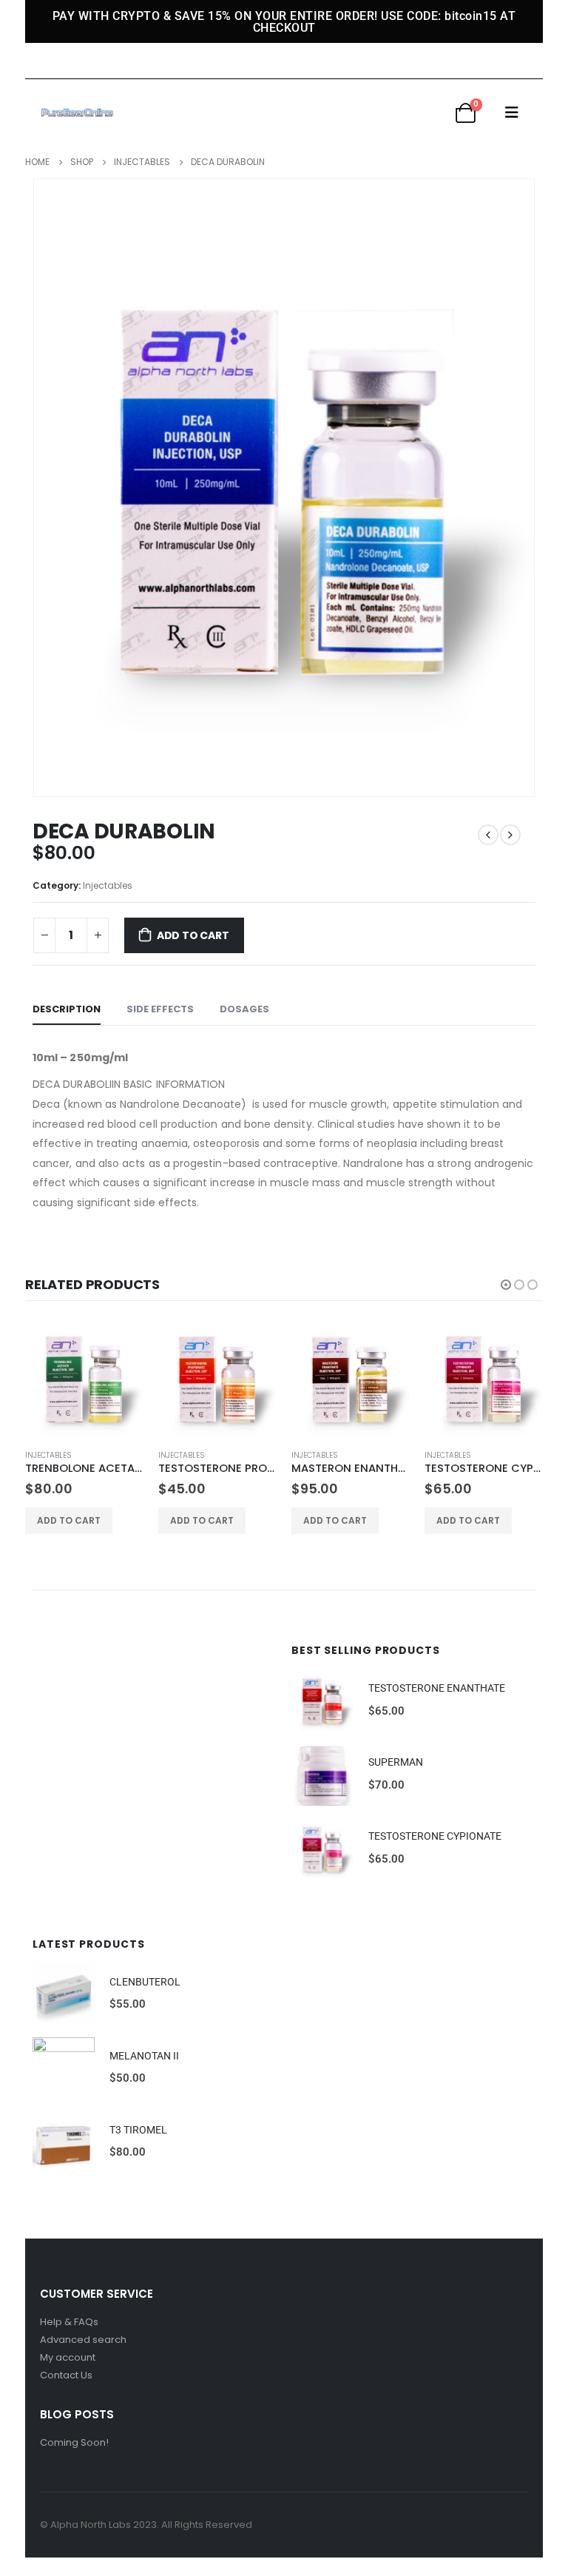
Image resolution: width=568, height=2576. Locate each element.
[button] (506, 1285)
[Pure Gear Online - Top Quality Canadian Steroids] (77, 112)
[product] (84, 1378)
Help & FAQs (69, 2322)
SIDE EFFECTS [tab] (160, 1009)
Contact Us (66, 2375)
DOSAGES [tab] (244, 1009)
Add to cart (193, 935)
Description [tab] (67, 1009)
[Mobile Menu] (512, 112)
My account (68, 2357)
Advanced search (83, 2340)
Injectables (108, 885)
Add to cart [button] (69, 1520)
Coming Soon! (74, 2442)
